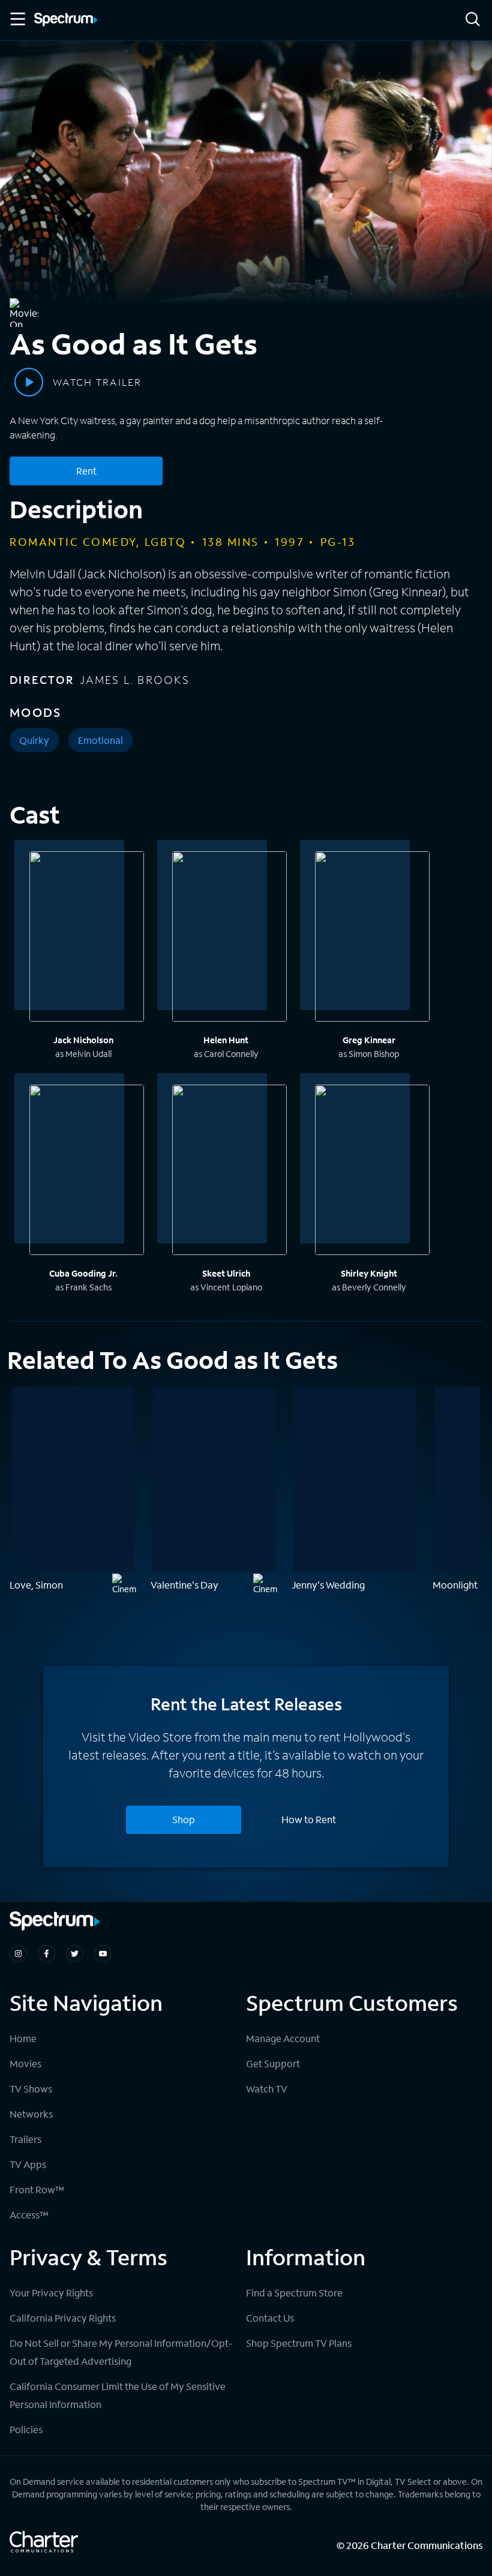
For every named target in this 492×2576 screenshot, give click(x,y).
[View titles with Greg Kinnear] (372, 938)
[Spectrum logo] (66, 20)
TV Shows (31, 2089)
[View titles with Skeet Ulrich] (229, 1172)
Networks (31, 2114)
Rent (86, 471)
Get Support (273, 2063)
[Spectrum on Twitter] (75, 1954)
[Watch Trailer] (29, 382)
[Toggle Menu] (17, 19)
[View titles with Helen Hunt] (229, 938)
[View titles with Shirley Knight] (372, 1172)
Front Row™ (37, 2189)
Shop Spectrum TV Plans (299, 2343)
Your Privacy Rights (51, 2293)
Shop (184, 1819)
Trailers (25, 2139)
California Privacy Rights (63, 2318)
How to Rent (309, 1819)
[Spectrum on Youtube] (103, 1954)
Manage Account (283, 2038)
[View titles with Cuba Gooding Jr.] (87, 1172)
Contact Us (270, 2318)
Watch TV (267, 2089)
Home (23, 2038)
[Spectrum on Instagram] (18, 1954)
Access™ (29, 2215)
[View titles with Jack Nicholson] (87, 938)
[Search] (473, 20)
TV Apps (28, 2164)
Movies (25, 2063)
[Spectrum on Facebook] (46, 1954)
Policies (26, 2429)
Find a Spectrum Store (294, 2293)
